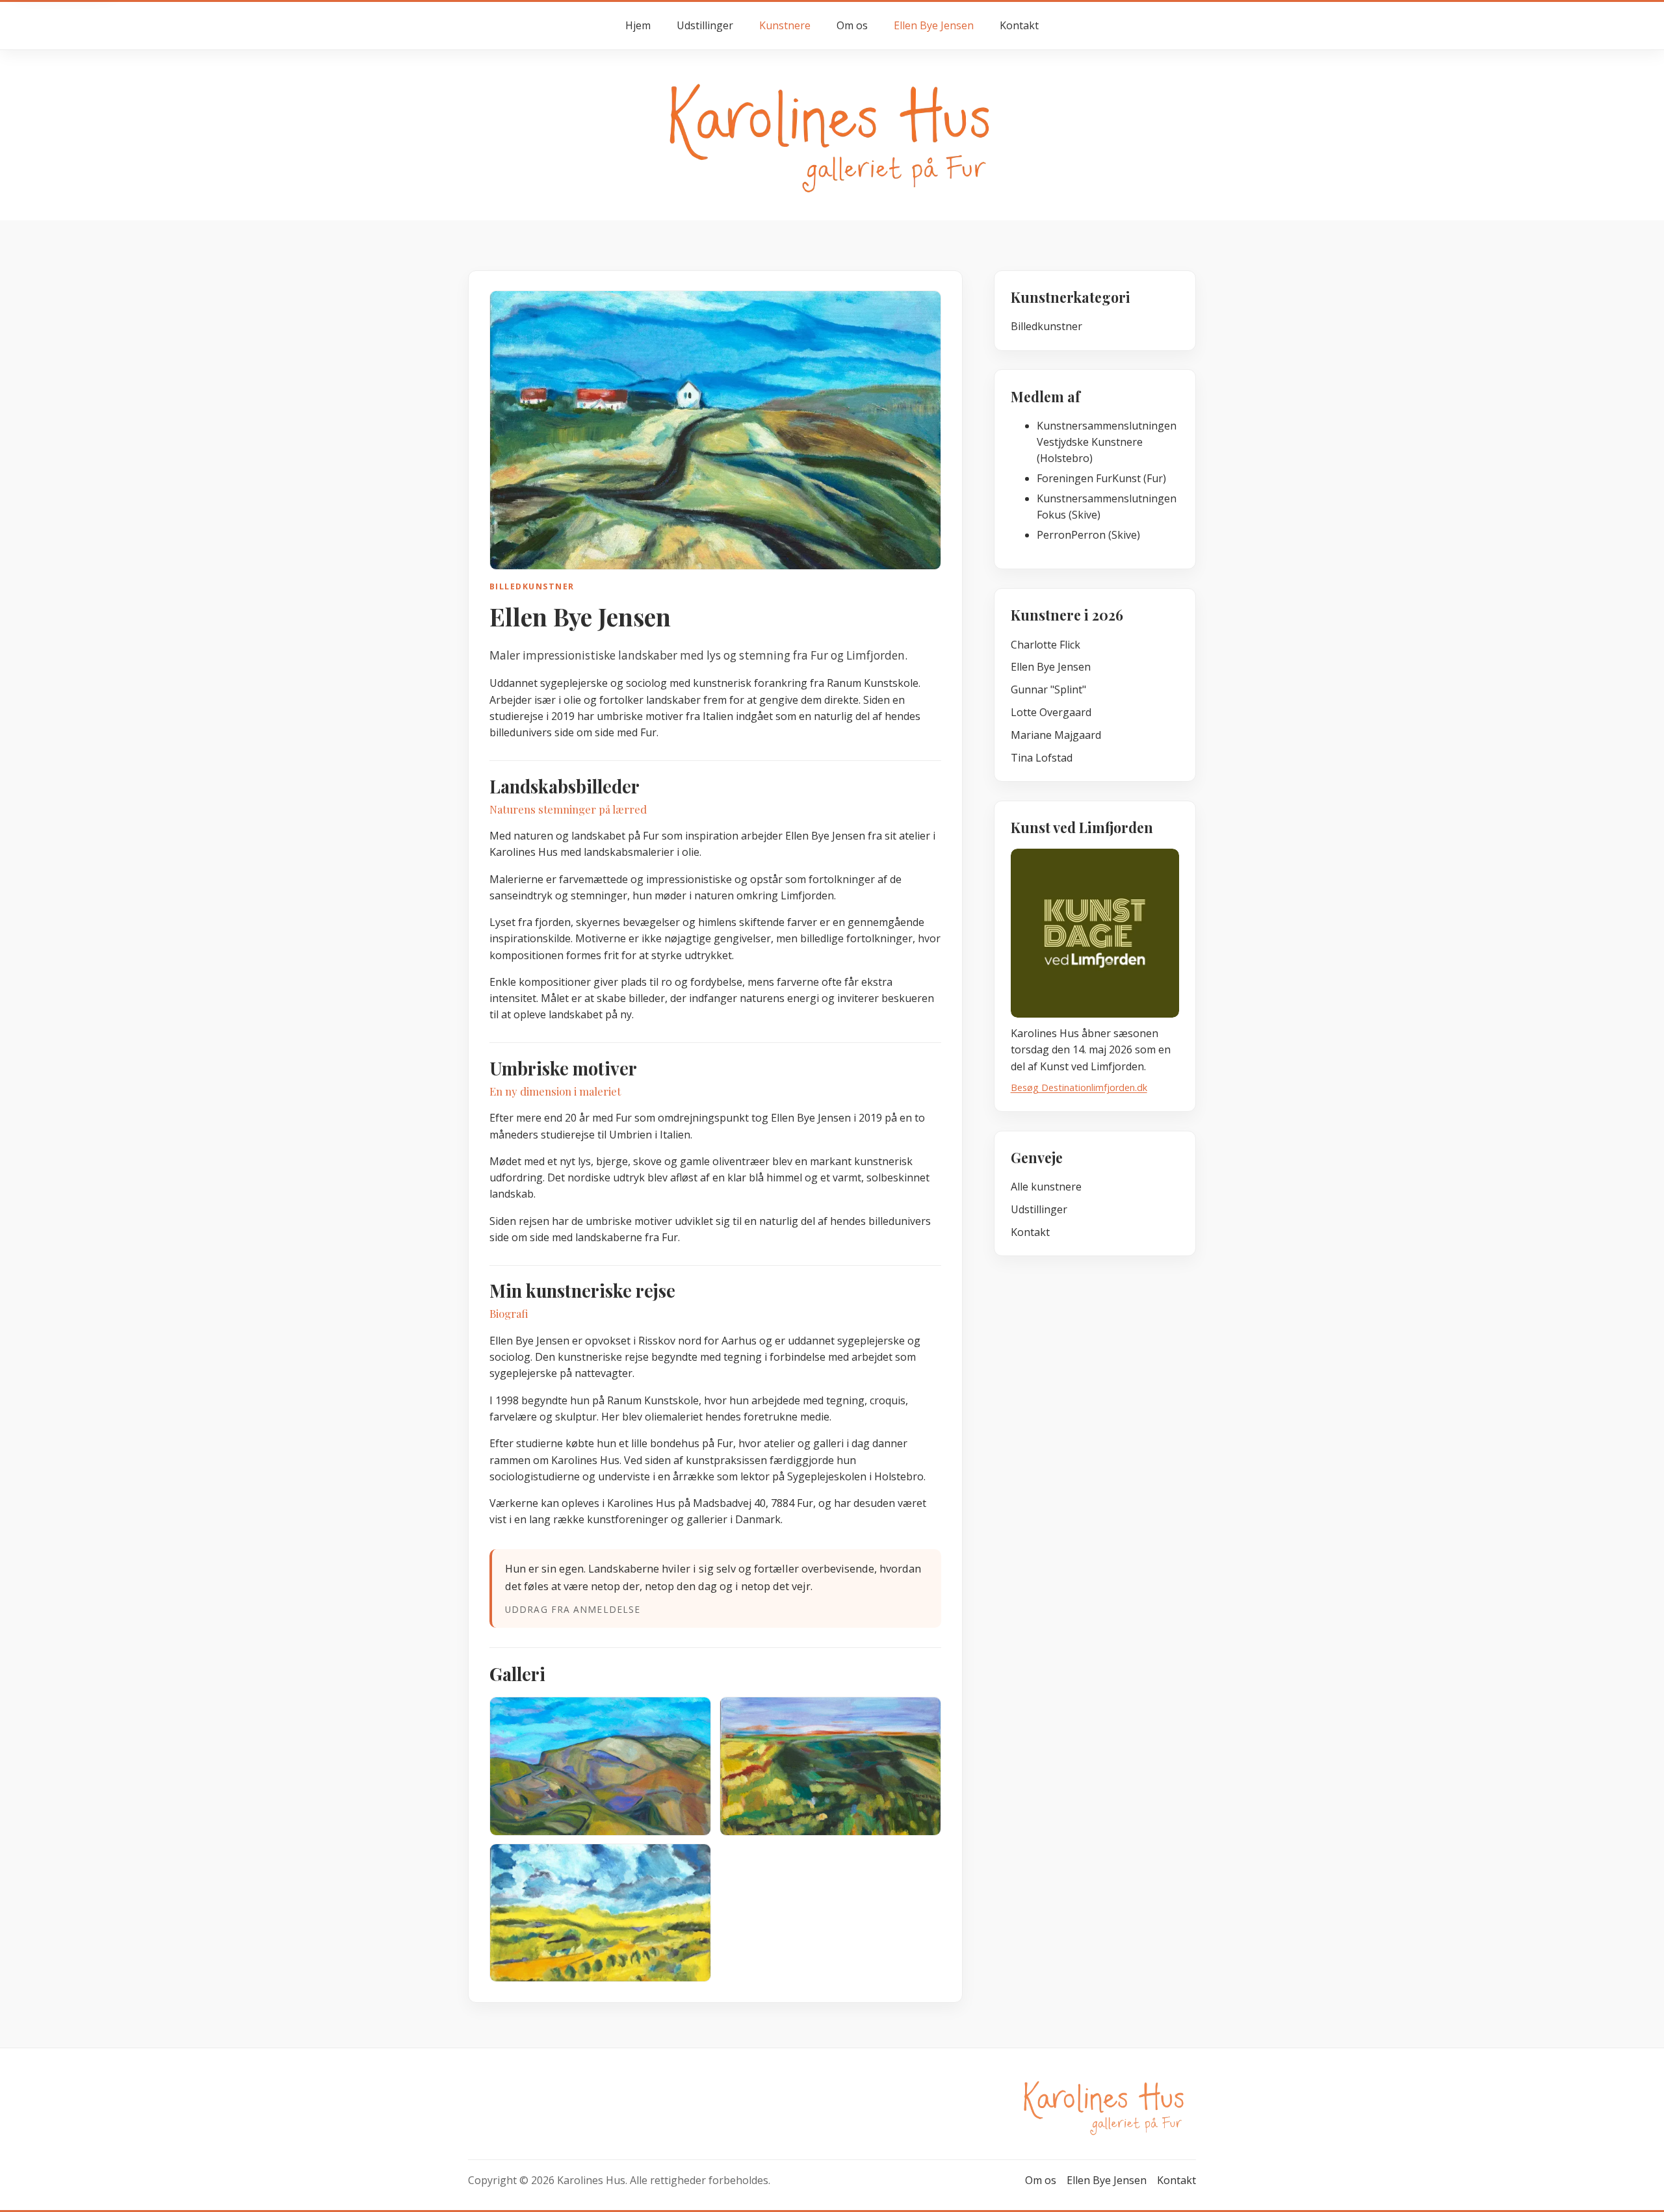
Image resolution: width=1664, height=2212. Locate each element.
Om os (852, 25)
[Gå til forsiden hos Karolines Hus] (832, 134)
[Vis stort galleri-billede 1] (600, 1766)
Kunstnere (785, 25)
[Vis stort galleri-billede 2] (830, 1766)
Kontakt (1019, 25)
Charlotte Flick (1046, 645)
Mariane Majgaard (1056, 735)
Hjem (638, 25)
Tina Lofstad (1042, 758)
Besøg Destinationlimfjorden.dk (1079, 1087)
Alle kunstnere (1046, 1187)
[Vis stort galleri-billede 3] (600, 1913)
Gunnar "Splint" (1048, 689)
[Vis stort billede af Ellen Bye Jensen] (715, 430)
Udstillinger (705, 25)
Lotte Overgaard (1051, 712)
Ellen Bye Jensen (934, 25)
